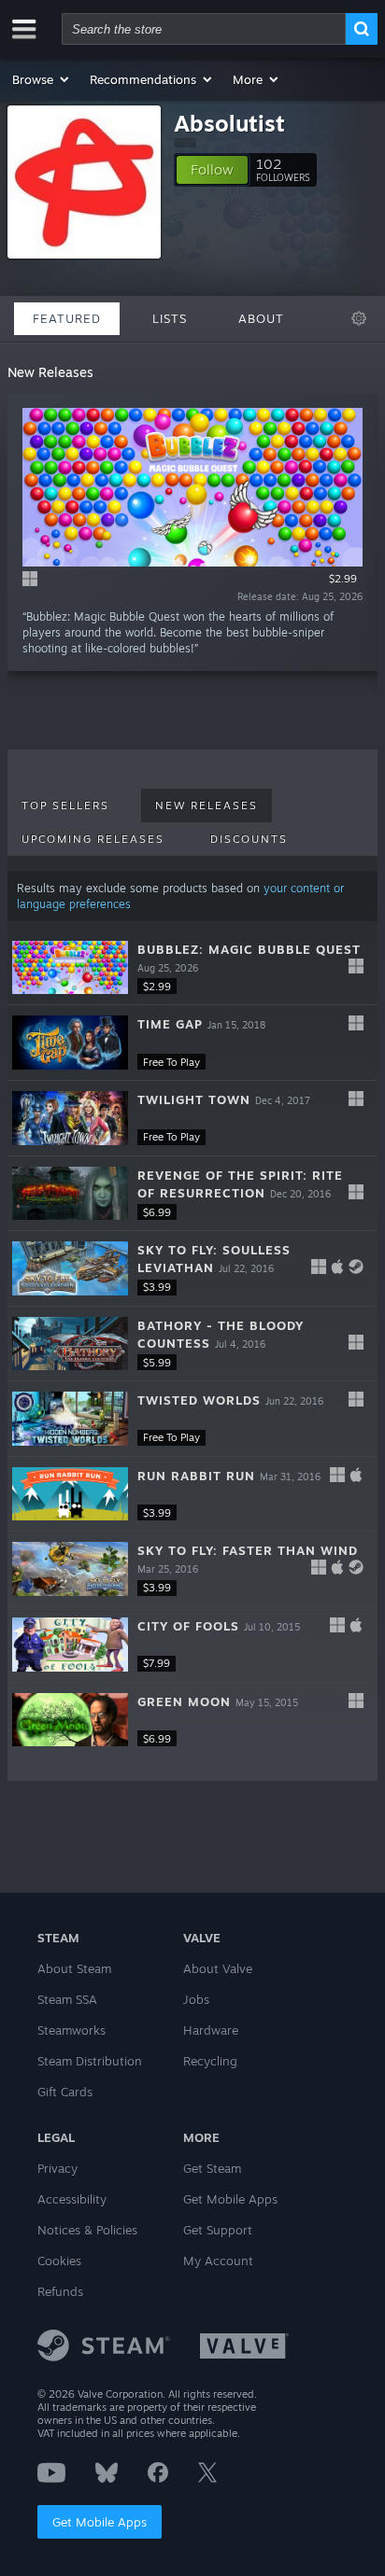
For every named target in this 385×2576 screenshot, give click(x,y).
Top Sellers (65, 805)
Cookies (59, 2261)
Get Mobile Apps (100, 2522)
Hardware (211, 2030)
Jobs (196, 1999)
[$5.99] (70, 1344)
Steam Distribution (90, 2061)
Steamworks (71, 2030)
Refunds (60, 2291)
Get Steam (212, 2168)
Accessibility (72, 2199)
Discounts (249, 839)
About (261, 318)
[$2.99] (70, 968)
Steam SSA (67, 1999)
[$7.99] (70, 1645)
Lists (170, 318)
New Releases (207, 805)
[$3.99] (70, 1268)
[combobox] (204, 29)
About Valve (218, 1968)
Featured (67, 318)
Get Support (218, 2230)
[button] (42, 79)
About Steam (74, 1968)
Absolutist (229, 123)
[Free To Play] (70, 1043)
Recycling (210, 2061)
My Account (218, 2261)
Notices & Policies (87, 2230)
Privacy (57, 2168)
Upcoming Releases (93, 839)
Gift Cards (65, 2092)
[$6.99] (70, 1194)
